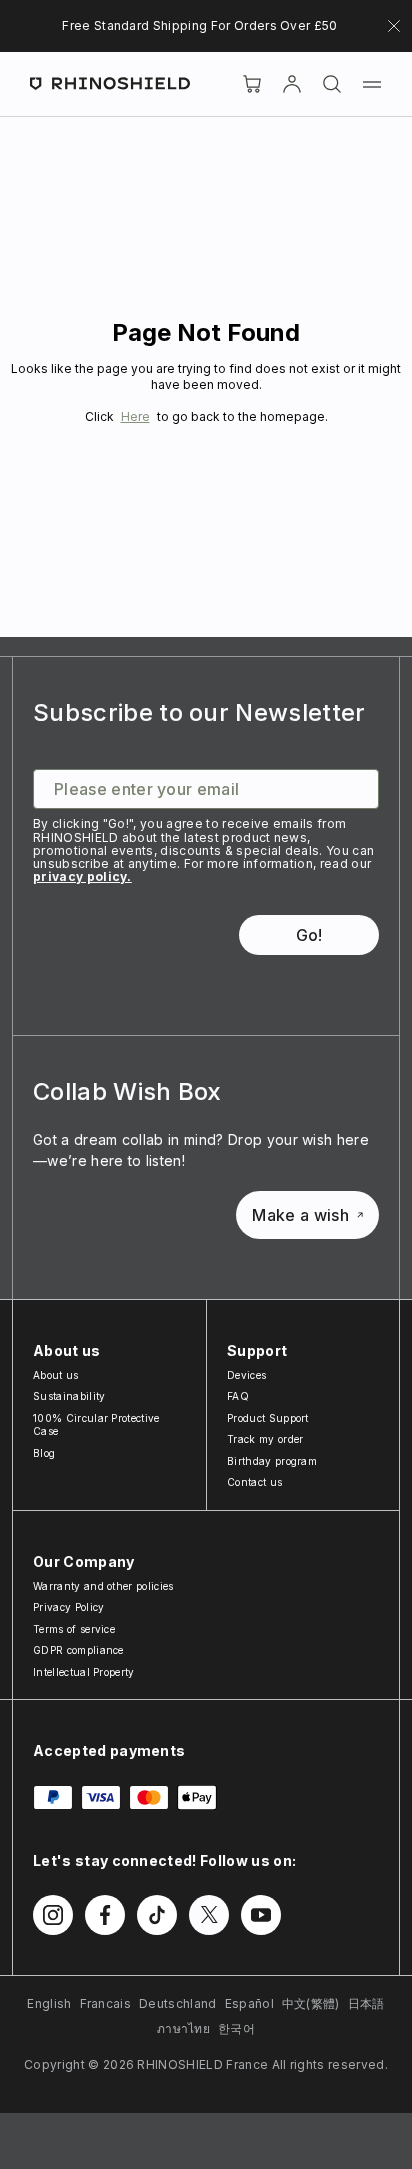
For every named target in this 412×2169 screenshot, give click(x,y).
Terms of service (74, 1629)
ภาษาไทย (183, 2028)
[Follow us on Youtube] (261, 1915)
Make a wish (300, 1215)
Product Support (268, 1418)
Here (135, 416)
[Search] (332, 84)
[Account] (292, 84)
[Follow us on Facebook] (105, 1915)
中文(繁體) (311, 2003)
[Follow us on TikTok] (157, 1915)
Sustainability (69, 1396)
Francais (106, 2003)
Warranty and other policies (103, 1586)
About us (56, 1375)
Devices (246, 1375)
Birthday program (272, 1461)
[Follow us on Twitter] (209, 1915)
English (49, 2003)
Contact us (254, 1482)
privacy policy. (82, 876)
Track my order (265, 1439)
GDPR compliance (78, 1650)
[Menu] (372, 84)
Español (249, 2003)
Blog (44, 1453)
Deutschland (178, 2003)
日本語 (366, 2003)
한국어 (236, 2028)
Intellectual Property (84, 1672)
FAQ (238, 1396)
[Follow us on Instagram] (53, 1915)
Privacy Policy (68, 1607)
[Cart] (252, 84)
